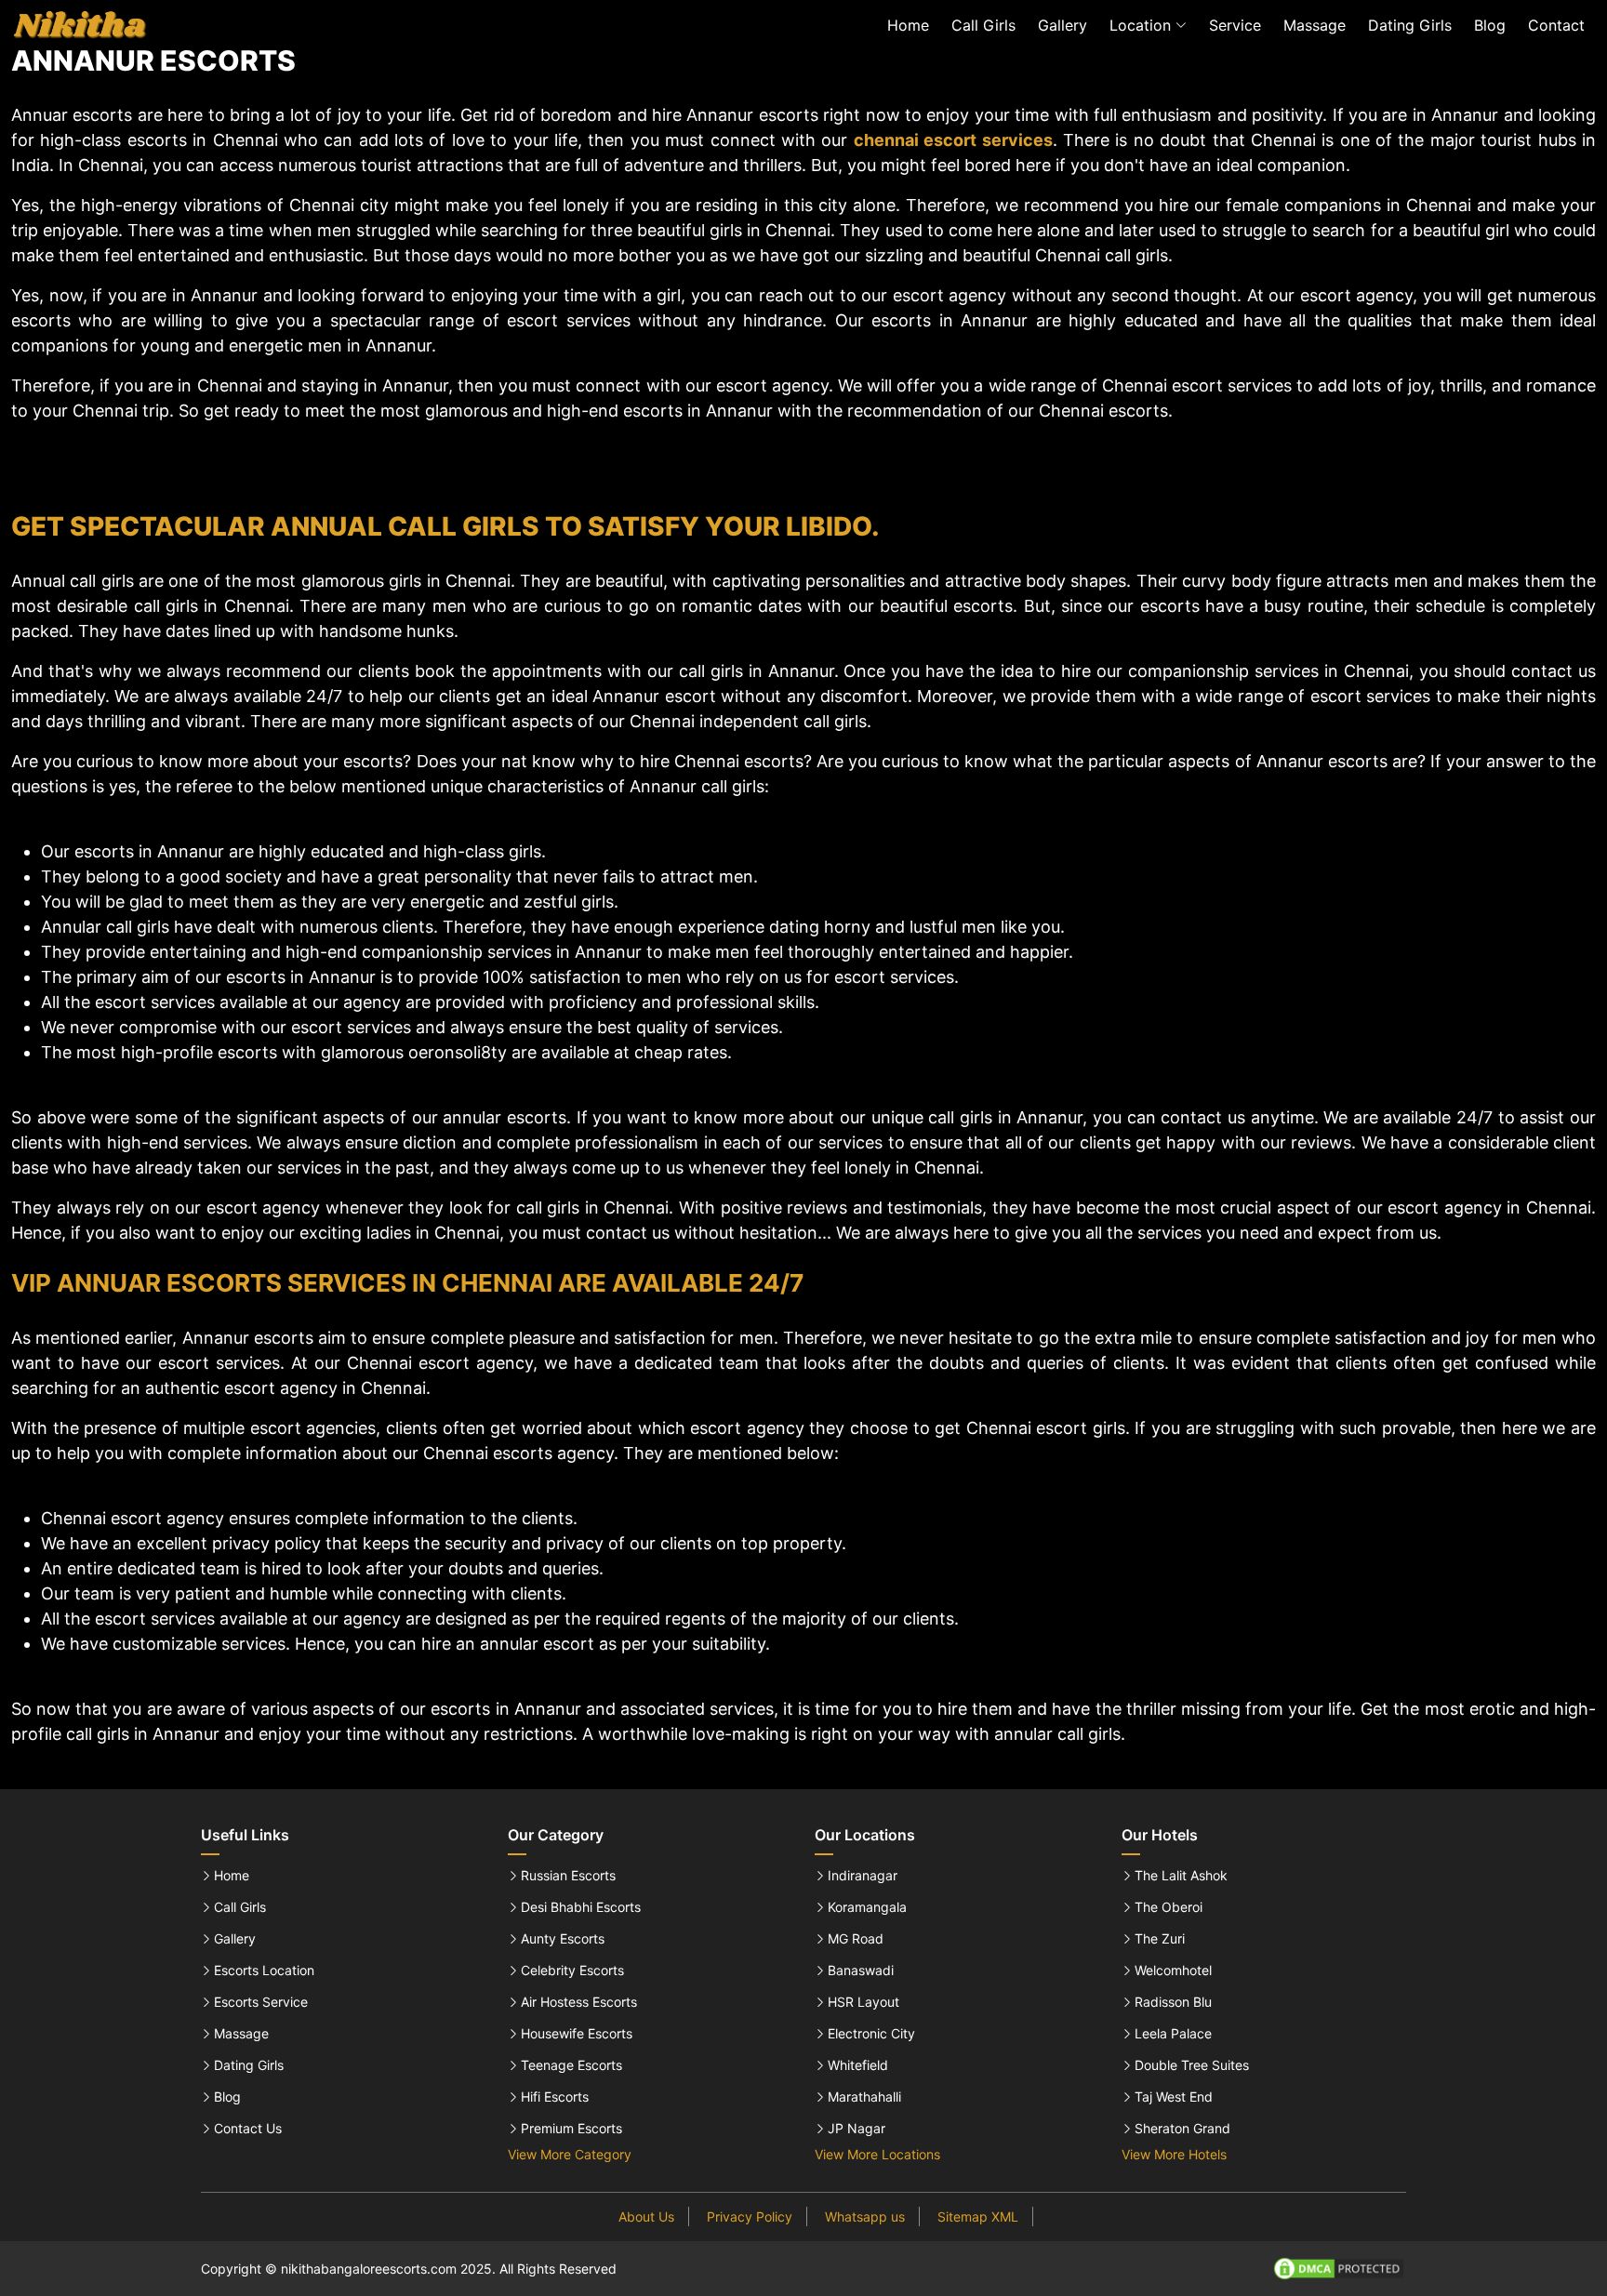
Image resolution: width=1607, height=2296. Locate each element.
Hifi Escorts (555, 2097)
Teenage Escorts (571, 2065)
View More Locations (877, 2154)
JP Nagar (857, 2129)
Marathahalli (864, 2097)
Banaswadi (861, 1971)
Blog (1490, 25)
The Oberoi (1169, 1907)
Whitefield (858, 2065)
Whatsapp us (865, 2216)
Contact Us (248, 2129)
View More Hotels (1174, 2154)
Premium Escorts (571, 2129)
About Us (646, 2216)
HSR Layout (863, 2002)
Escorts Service (261, 2002)
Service (1235, 25)
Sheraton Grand (1182, 2129)
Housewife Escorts (577, 2034)
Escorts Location (264, 1971)
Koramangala (867, 1907)
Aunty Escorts (563, 1939)
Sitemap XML (978, 2216)
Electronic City (871, 2034)
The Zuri (1160, 1939)
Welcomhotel (1173, 1971)
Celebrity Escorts (572, 1971)
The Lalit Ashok (1181, 1876)
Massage (1315, 25)
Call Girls (983, 25)
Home (908, 25)
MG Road (856, 1939)
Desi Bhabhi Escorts (581, 1907)
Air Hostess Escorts (579, 2002)
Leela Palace (1173, 2034)
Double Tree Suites (1192, 2065)
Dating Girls (1410, 25)
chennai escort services (953, 140)
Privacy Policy (750, 2216)
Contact (1556, 25)
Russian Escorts (568, 1876)
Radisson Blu (1173, 2002)
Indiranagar (863, 1876)
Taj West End (1174, 2097)
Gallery (1062, 25)
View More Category (570, 2154)
